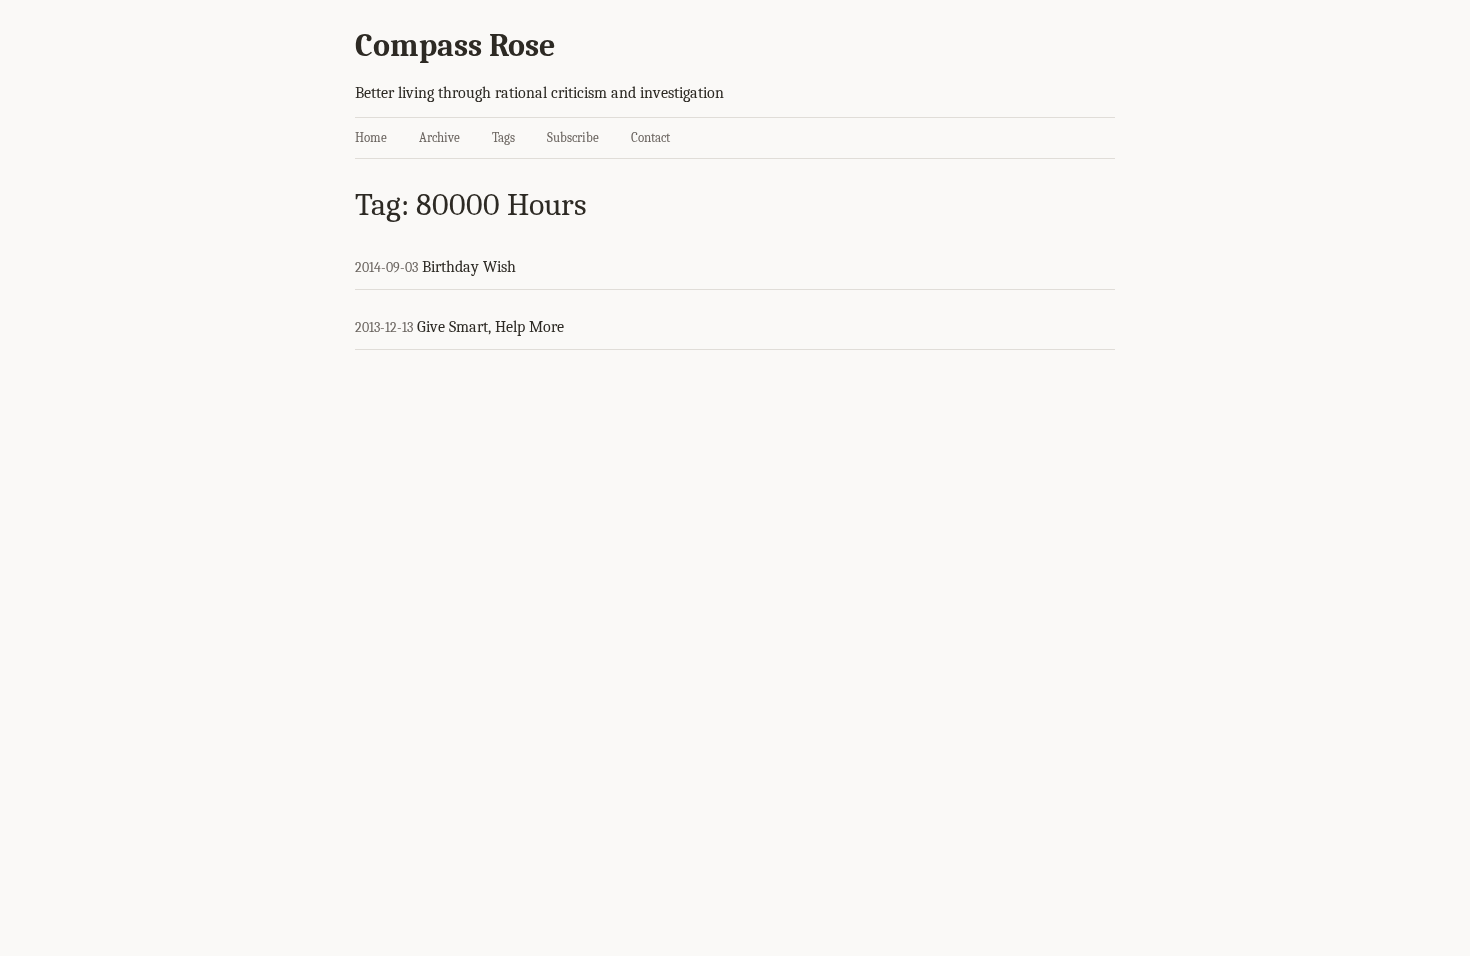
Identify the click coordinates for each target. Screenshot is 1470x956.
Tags (503, 137)
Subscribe (573, 137)
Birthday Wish (469, 267)
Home (371, 137)
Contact (650, 137)
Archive (439, 137)
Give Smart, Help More (490, 327)
